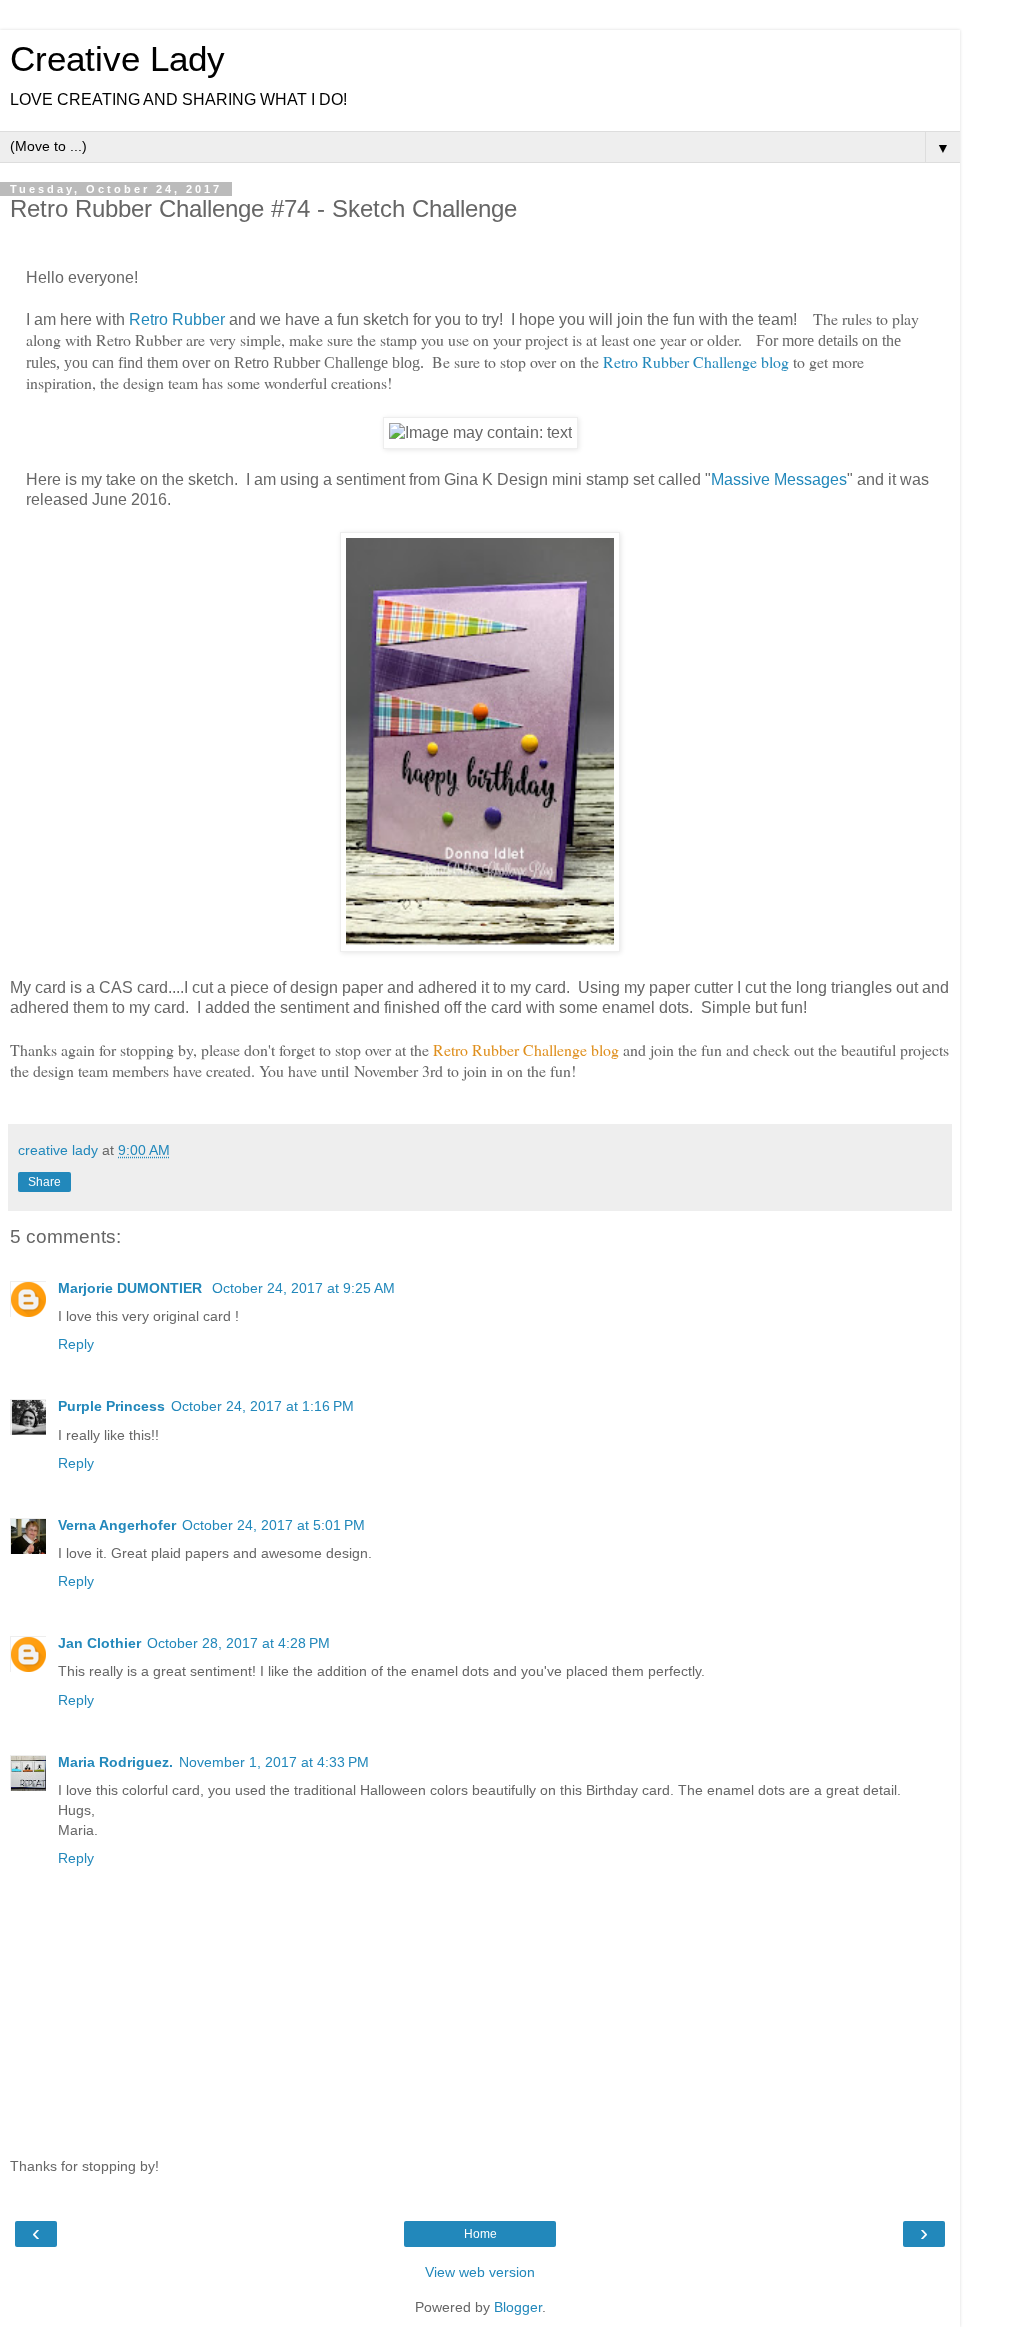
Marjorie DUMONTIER (132, 1288)
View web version (480, 2272)
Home (480, 2234)
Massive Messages (779, 479)
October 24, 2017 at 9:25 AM (303, 1288)
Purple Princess (111, 1406)
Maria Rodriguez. (115, 1762)
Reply (76, 1344)
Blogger (518, 2307)
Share (44, 1182)
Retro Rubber (177, 319)
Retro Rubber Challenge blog (696, 361)
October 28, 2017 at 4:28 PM (238, 1643)
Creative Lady (117, 59)
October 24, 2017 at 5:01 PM (273, 1525)
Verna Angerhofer (117, 1525)
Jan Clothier (99, 1643)
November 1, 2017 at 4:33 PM (274, 1762)
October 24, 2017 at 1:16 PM (262, 1406)
